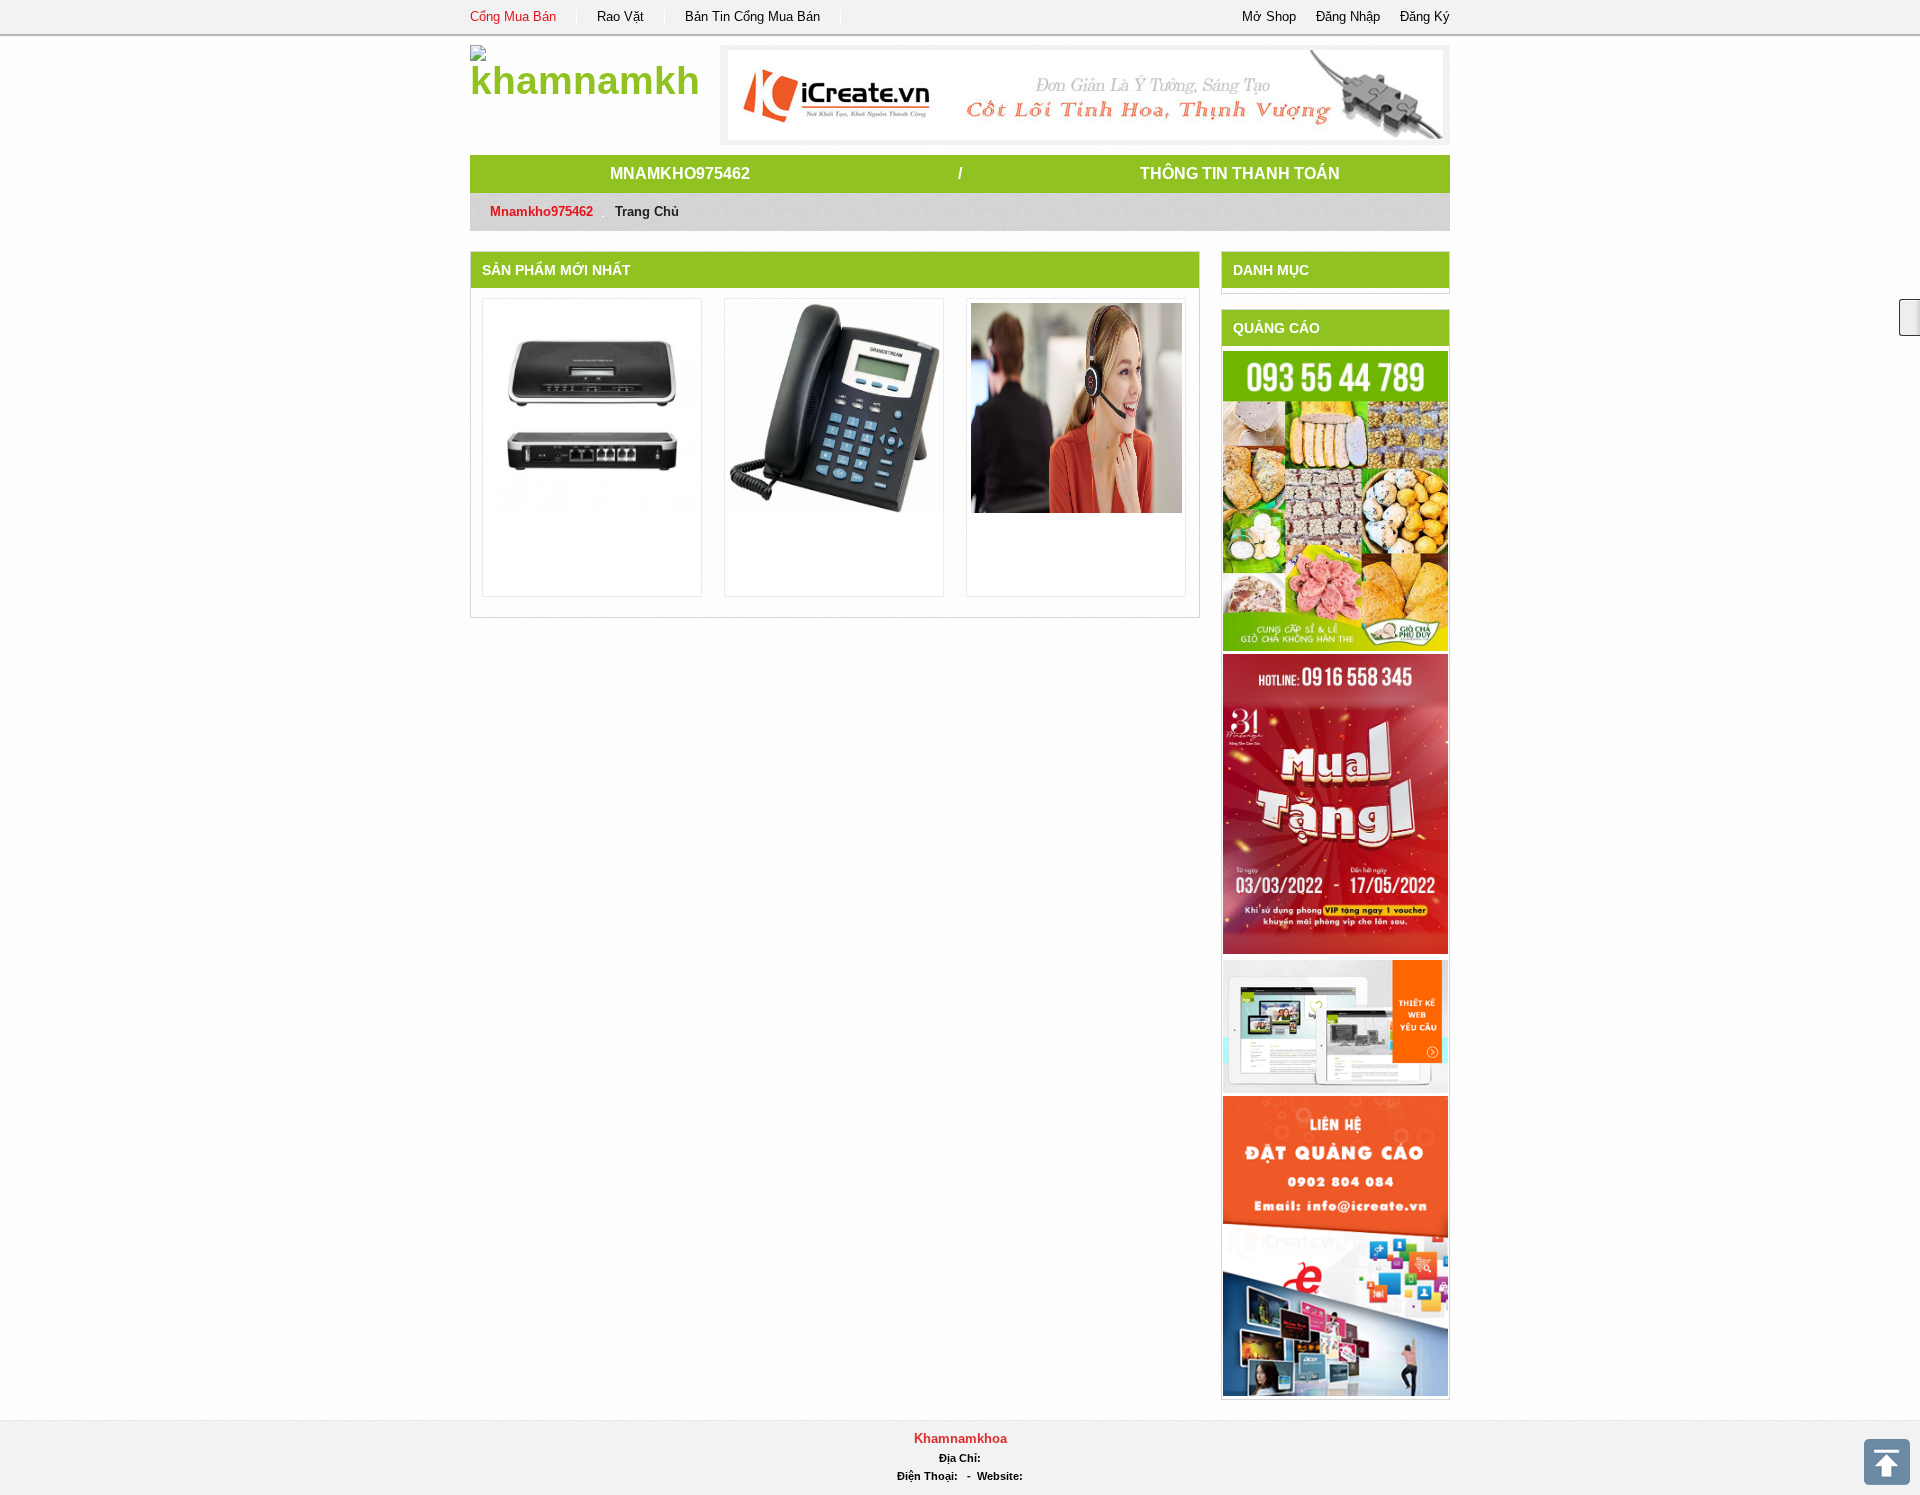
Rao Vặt (620, 16)
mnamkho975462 (680, 173)
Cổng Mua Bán (513, 16)
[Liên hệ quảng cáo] (1335, 1244)
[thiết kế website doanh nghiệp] (1335, 1025)
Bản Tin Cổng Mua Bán (752, 16)
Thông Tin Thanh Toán (1240, 173)
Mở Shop (1269, 16)
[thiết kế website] (1085, 95)
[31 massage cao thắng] (1335, 803)
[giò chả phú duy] (1335, 500)
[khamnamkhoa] (584, 69)
